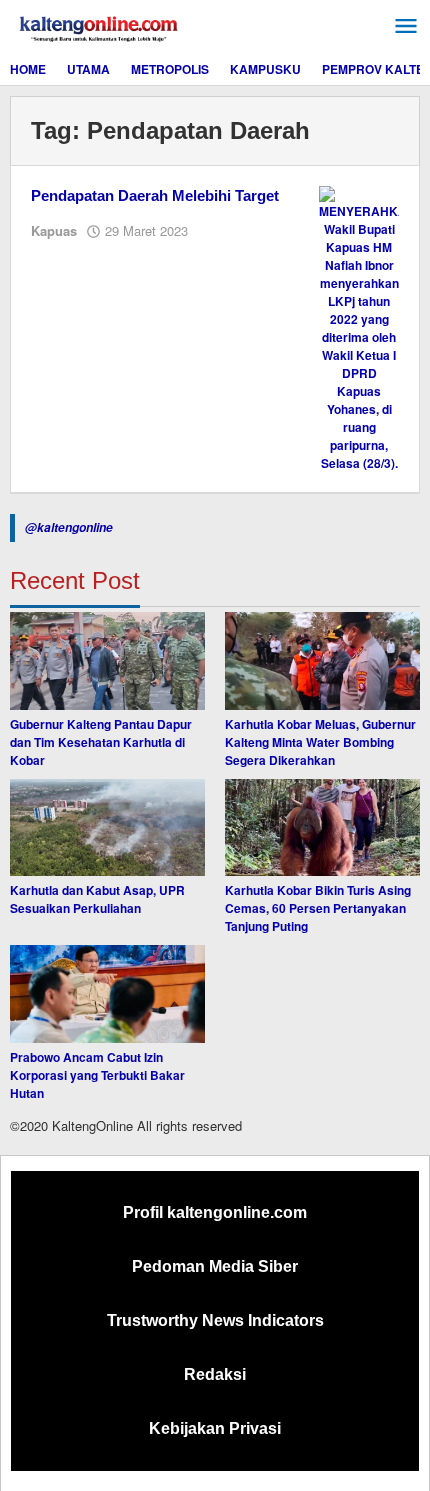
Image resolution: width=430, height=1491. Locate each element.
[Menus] (406, 26)
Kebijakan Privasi (215, 1428)
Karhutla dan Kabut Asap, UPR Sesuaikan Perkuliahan (97, 899)
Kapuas (54, 230)
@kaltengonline (69, 527)
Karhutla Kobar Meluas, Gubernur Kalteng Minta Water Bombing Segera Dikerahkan (320, 742)
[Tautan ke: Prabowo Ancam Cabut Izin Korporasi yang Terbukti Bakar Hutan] (107, 994)
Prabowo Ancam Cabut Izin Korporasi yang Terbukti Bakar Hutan (97, 1075)
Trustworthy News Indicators (215, 1320)
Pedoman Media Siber (215, 1266)
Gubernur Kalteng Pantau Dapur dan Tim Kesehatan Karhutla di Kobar (101, 742)
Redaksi (215, 1374)
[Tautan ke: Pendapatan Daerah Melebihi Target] (359, 327)
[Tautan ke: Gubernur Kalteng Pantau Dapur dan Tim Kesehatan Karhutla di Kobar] (107, 661)
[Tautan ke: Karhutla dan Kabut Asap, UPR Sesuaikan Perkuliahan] (107, 828)
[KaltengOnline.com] (100, 26)
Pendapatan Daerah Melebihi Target (155, 195)
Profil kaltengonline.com (215, 1212)
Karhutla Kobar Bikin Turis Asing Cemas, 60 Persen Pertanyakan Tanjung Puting (318, 908)
